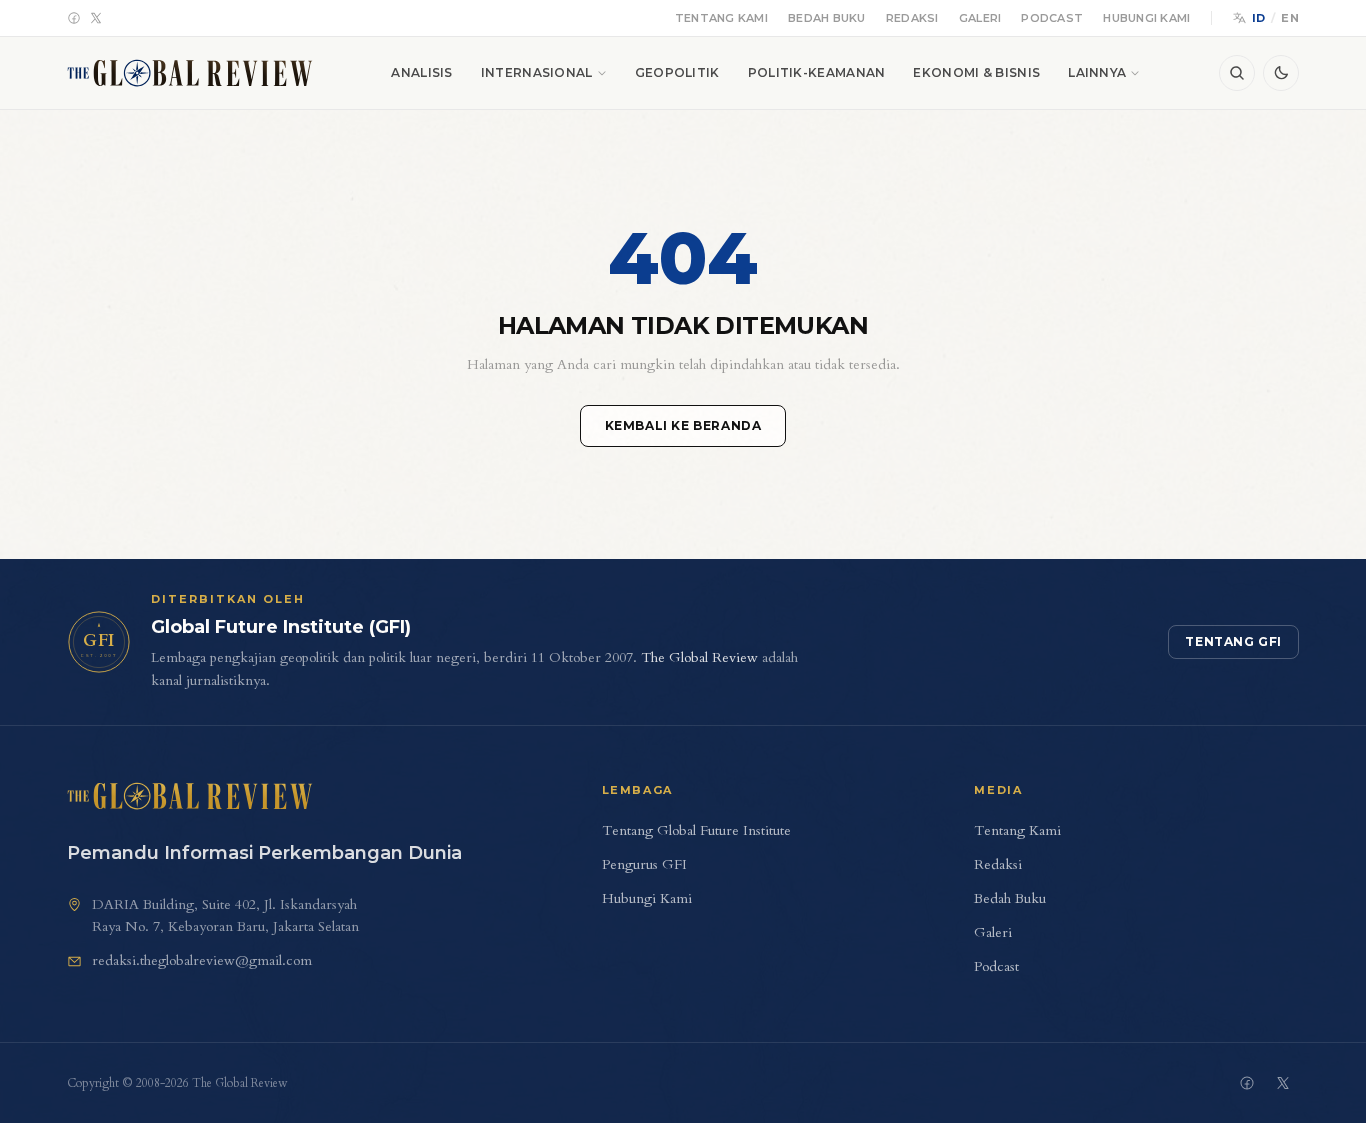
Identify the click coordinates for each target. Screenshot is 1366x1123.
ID (1259, 18)
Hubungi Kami (1146, 18)
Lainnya (1097, 72)
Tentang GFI (1233, 641)
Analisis (421, 72)
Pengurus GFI (644, 864)
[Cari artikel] (1237, 73)
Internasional (537, 72)
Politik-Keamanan (817, 72)
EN (1290, 18)
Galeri (980, 18)
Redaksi (912, 18)
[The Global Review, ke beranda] (190, 73)
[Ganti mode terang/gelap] (1281, 73)
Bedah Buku (827, 18)
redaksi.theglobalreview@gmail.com (202, 960)
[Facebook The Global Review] (1247, 1083)
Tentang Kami (721, 18)
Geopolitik (677, 72)
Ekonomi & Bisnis (976, 72)
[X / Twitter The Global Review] (1283, 1083)
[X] (96, 18)
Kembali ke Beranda (683, 425)
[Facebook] (74, 18)
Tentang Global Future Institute (696, 830)
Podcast (1052, 18)
